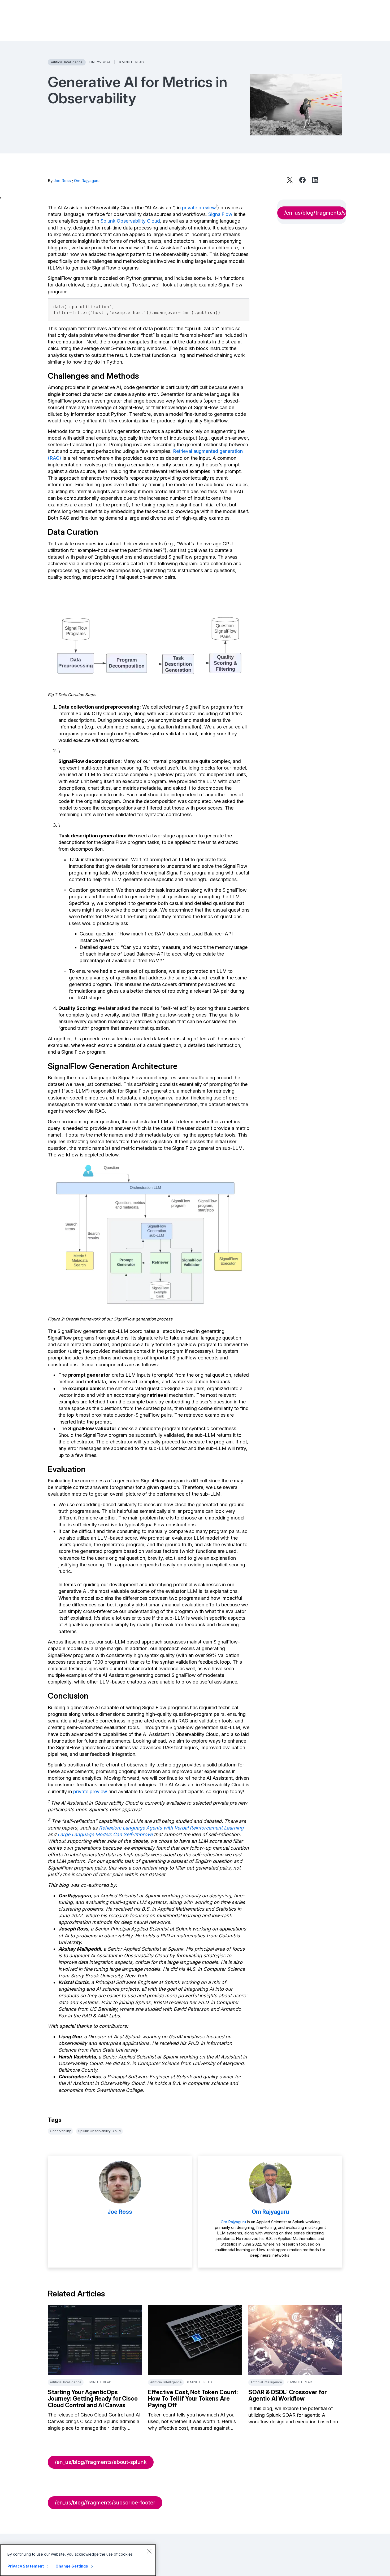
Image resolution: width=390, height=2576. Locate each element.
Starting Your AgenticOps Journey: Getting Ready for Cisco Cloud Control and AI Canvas (93, 2398)
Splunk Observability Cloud (130, 221)
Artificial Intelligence (67, 62)
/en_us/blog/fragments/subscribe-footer (105, 2503)
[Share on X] (290, 180)
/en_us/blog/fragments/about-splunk (101, 2462)
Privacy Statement (26, 2566)
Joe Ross (62, 181)
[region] (78, 2560)
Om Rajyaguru (87, 181)
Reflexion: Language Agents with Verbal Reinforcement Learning (171, 1828)
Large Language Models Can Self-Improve (105, 1834)
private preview (199, 208)
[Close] (149, 2551)
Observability (60, 2131)
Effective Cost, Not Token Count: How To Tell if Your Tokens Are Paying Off (193, 2398)
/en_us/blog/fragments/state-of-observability (315, 213)
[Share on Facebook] (302, 180)
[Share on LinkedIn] (315, 180)
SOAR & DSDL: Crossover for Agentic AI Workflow (287, 2395)
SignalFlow (220, 214)
